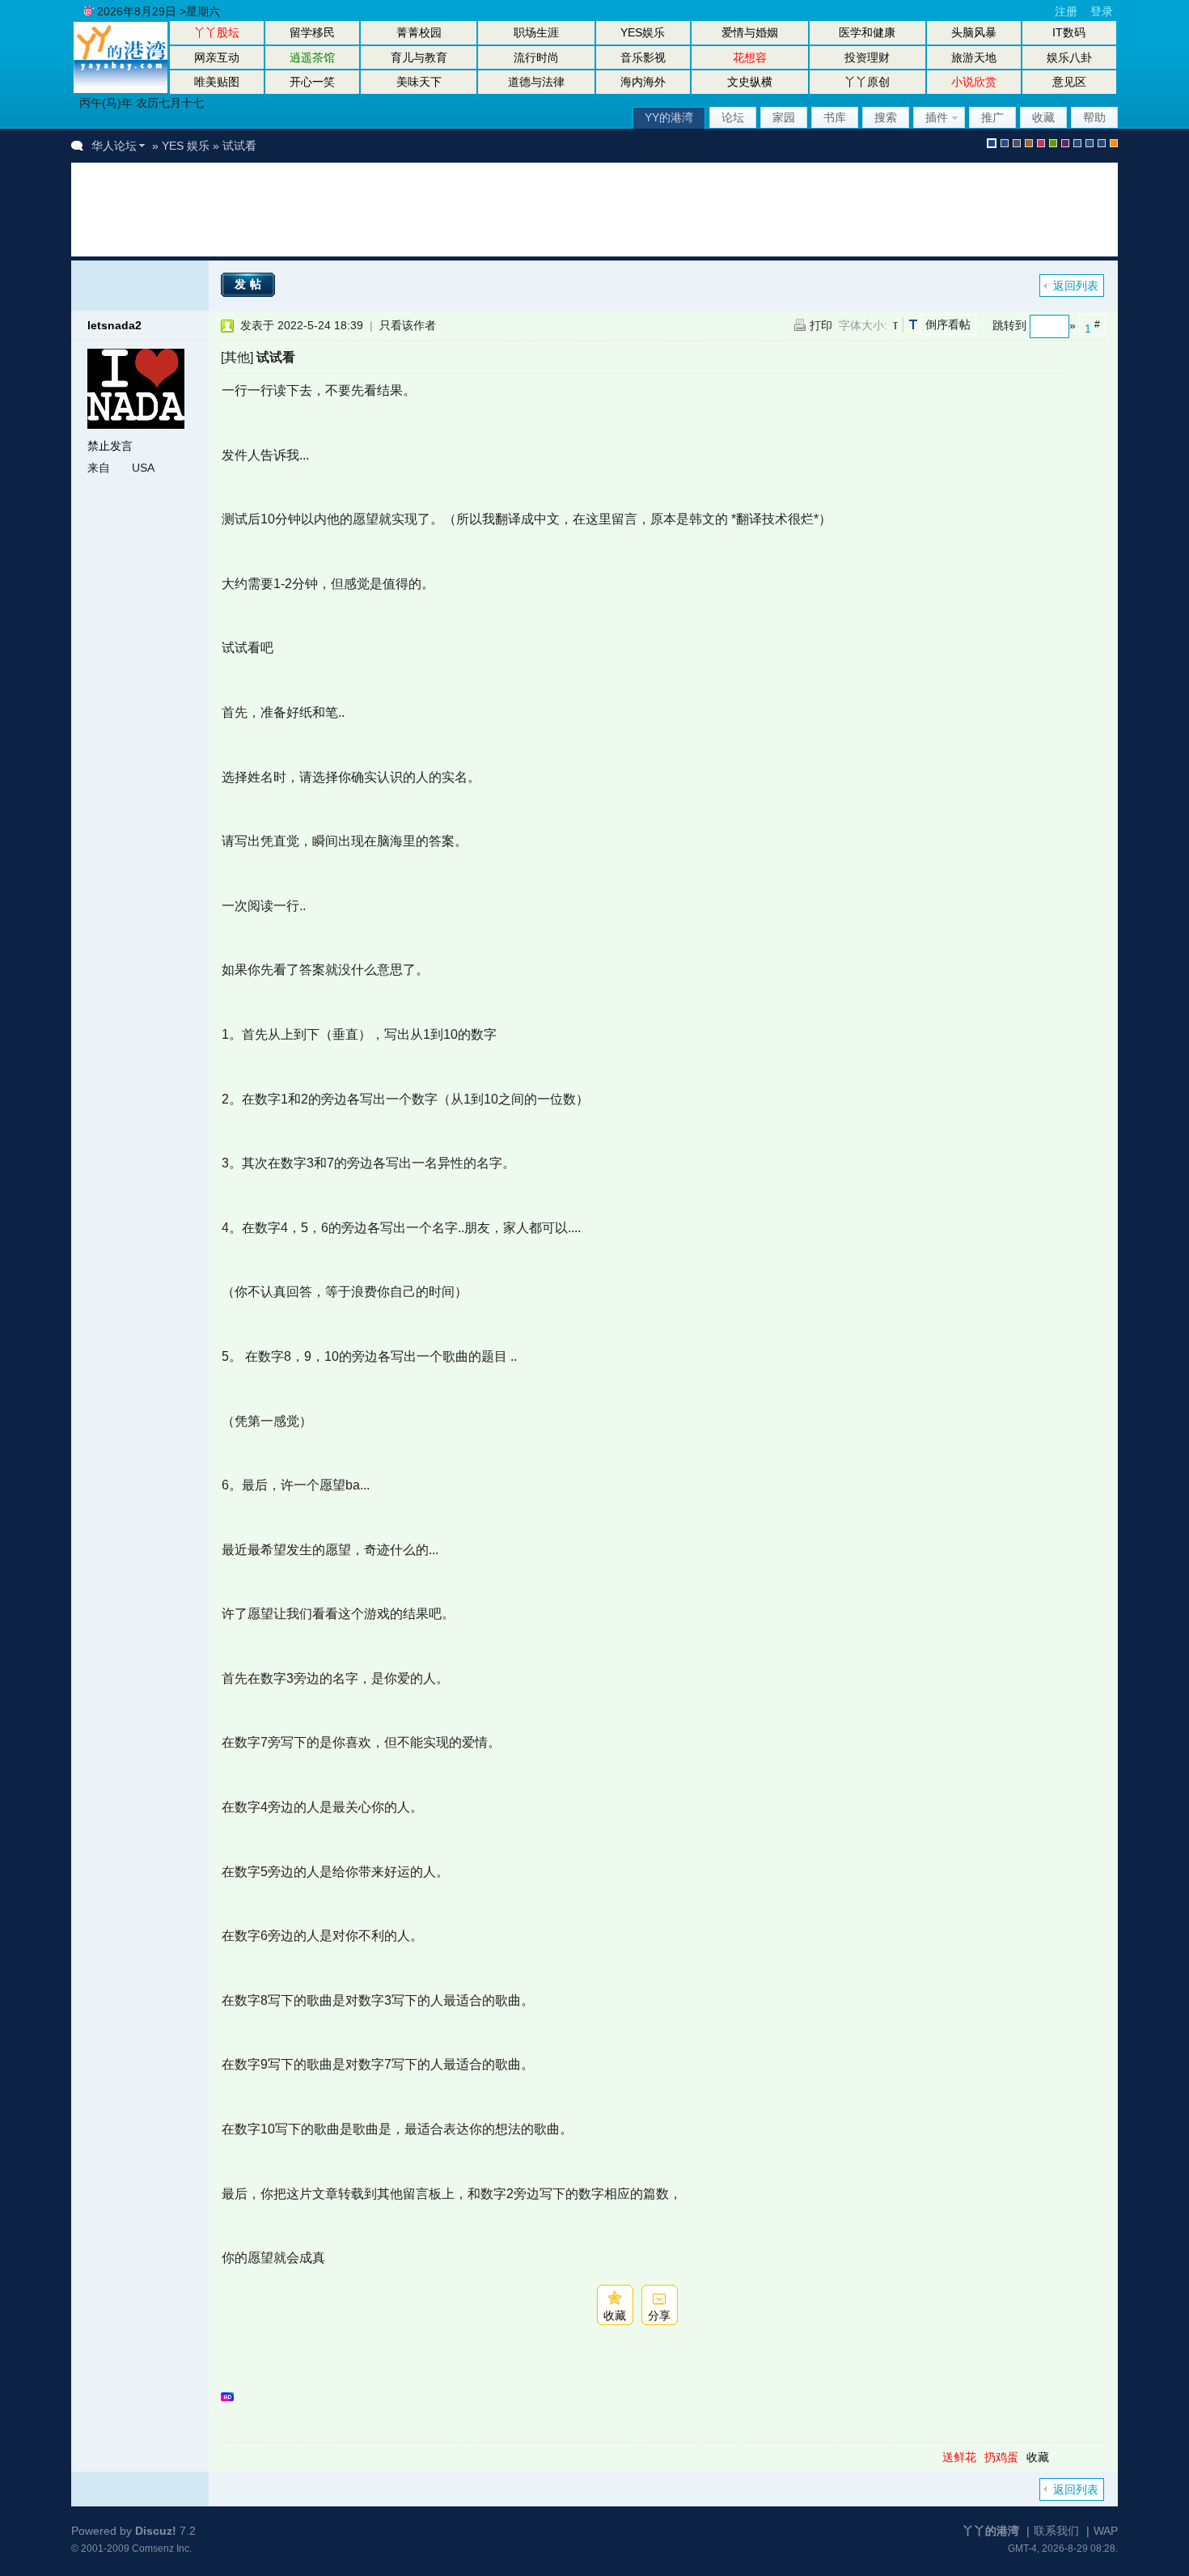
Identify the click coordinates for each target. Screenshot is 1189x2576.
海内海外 (643, 82)
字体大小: (863, 325)
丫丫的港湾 (991, 2531)
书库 (835, 117)
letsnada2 (114, 325)
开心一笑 (312, 82)
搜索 (886, 117)
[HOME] (121, 89)
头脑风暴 (974, 32)
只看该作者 (408, 325)
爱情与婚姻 (750, 32)
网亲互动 (217, 57)
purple (1065, 143)
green (1053, 143)
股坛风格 (1077, 143)
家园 (784, 117)
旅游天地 (974, 57)
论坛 (733, 117)
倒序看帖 (948, 324)
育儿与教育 (419, 57)
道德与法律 (536, 82)
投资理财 (867, 57)
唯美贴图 (217, 82)
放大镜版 (1090, 143)
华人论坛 (114, 146)
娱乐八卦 (1069, 57)
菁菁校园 (419, 32)
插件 (937, 117)
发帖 (250, 284)
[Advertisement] (382, 210)
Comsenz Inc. (162, 2548)
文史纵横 (750, 82)
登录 (1102, 11)
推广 (992, 117)
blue (1005, 143)
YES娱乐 (643, 32)
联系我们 (1056, 2531)
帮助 (1094, 117)
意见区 (1069, 82)
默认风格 (992, 143)
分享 (659, 2315)
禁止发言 (110, 446)
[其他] (237, 357)
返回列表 (1076, 286)
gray (1017, 143)
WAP (1106, 2531)
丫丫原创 (867, 82)
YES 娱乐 (186, 146)
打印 (821, 325)
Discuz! (156, 2531)
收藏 (1043, 117)
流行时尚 (536, 57)
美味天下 (419, 82)
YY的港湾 (669, 117)
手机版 (1114, 143)
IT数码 (1069, 32)
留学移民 (312, 32)
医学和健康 (867, 32)
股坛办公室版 (1102, 143)
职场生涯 (536, 32)
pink (1041, 143)
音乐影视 (643, 57)
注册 (1066, 11)
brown (1029, 143)
